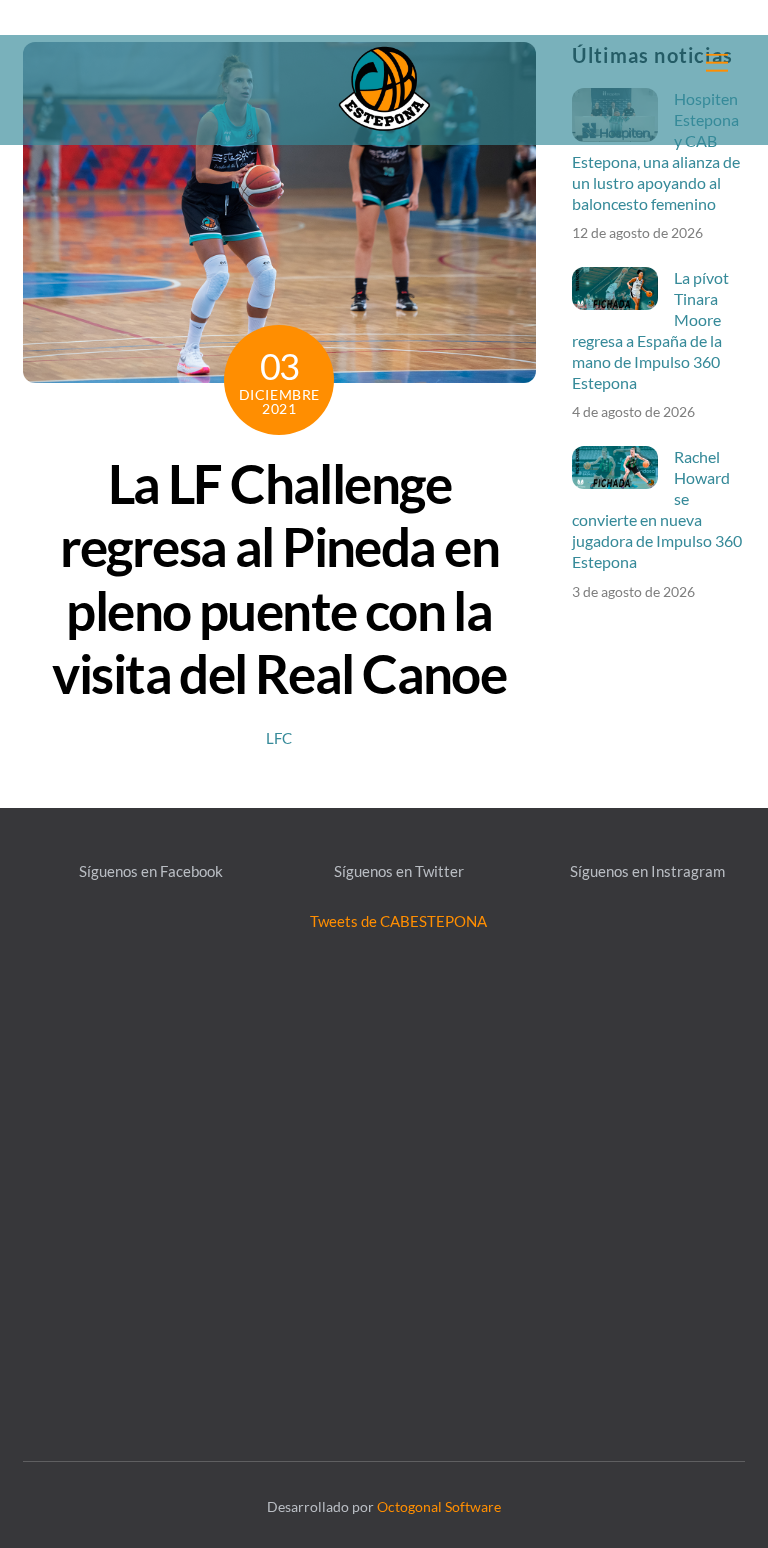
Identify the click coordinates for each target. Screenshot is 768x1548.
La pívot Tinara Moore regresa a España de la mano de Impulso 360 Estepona (650, 330)
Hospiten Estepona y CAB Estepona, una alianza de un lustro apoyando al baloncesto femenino (656, 151)
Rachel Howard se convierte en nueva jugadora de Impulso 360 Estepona (657, 509)
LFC (279, 738)
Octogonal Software (439, 1506)
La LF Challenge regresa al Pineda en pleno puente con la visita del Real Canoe (279, 578)
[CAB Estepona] (384, 86)
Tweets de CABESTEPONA (398, 921)
